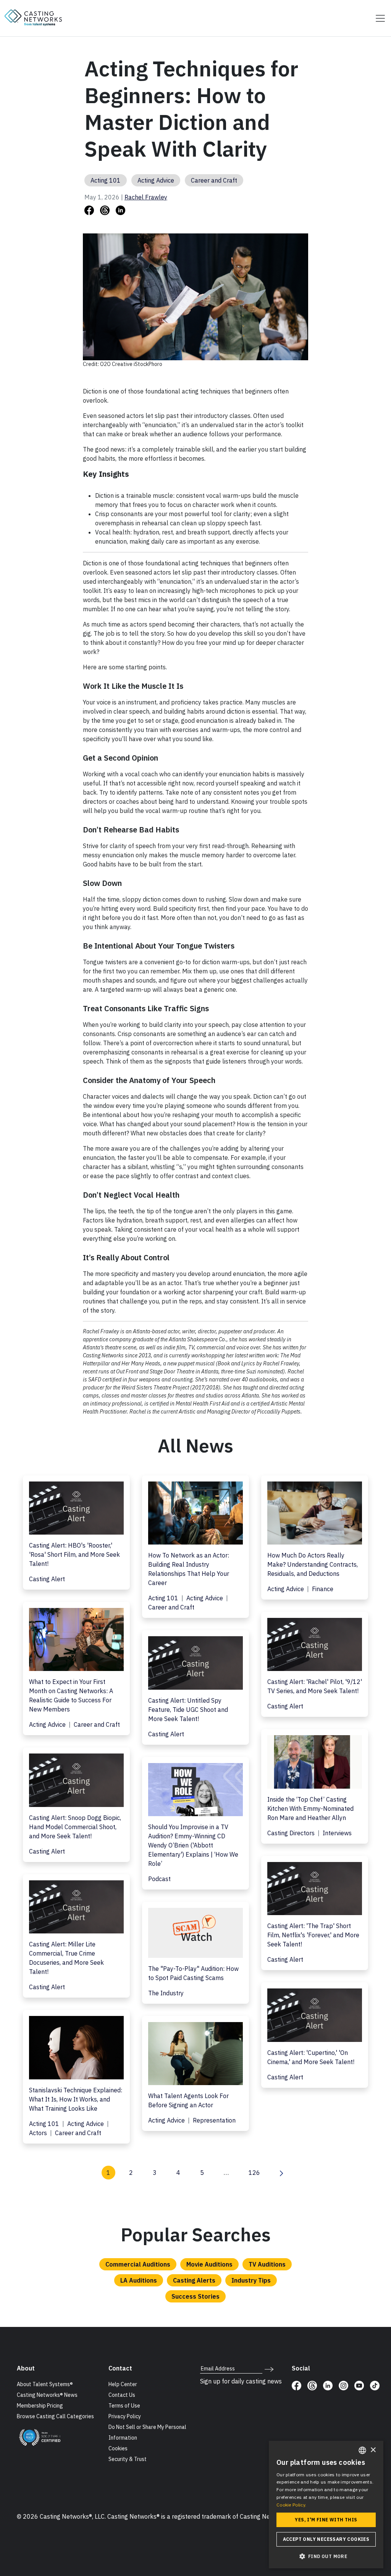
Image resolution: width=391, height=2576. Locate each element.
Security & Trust (128, 2459)
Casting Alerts (194, 2280)
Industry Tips (251, 2280)
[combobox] (362, 2450)
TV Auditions (267, 2264)
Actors (39, 2133)
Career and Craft (214, 180)
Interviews (337, 1833)
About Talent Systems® (45, 2384)
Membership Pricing (40, 2406)
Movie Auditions (209, 2264)
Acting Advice (156, 180)
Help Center (123, 2384)
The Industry (166, 1993)
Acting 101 (106, 180)
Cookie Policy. (291, 2505)
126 (254, 2173)
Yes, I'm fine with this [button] (326, 2520)
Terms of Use (124, 2406)
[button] (326, 2556)
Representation (214, 2120)
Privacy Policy (125, 2416)
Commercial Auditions (138, 2264)
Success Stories (195, 2296)
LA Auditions (139, 2280)
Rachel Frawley (146, 197)
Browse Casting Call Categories (55, 2416)
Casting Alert (47, 1579)
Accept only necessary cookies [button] (326, 2539)
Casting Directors (292, 1833)
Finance (323, 1589)
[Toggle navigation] (378, 18)
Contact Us (122, 2395)
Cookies (118, 2448)
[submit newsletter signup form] (269, 2369)
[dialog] (326, 2505)
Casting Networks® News (47, 2395)
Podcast (159, 1879)
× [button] (373, 2450)
